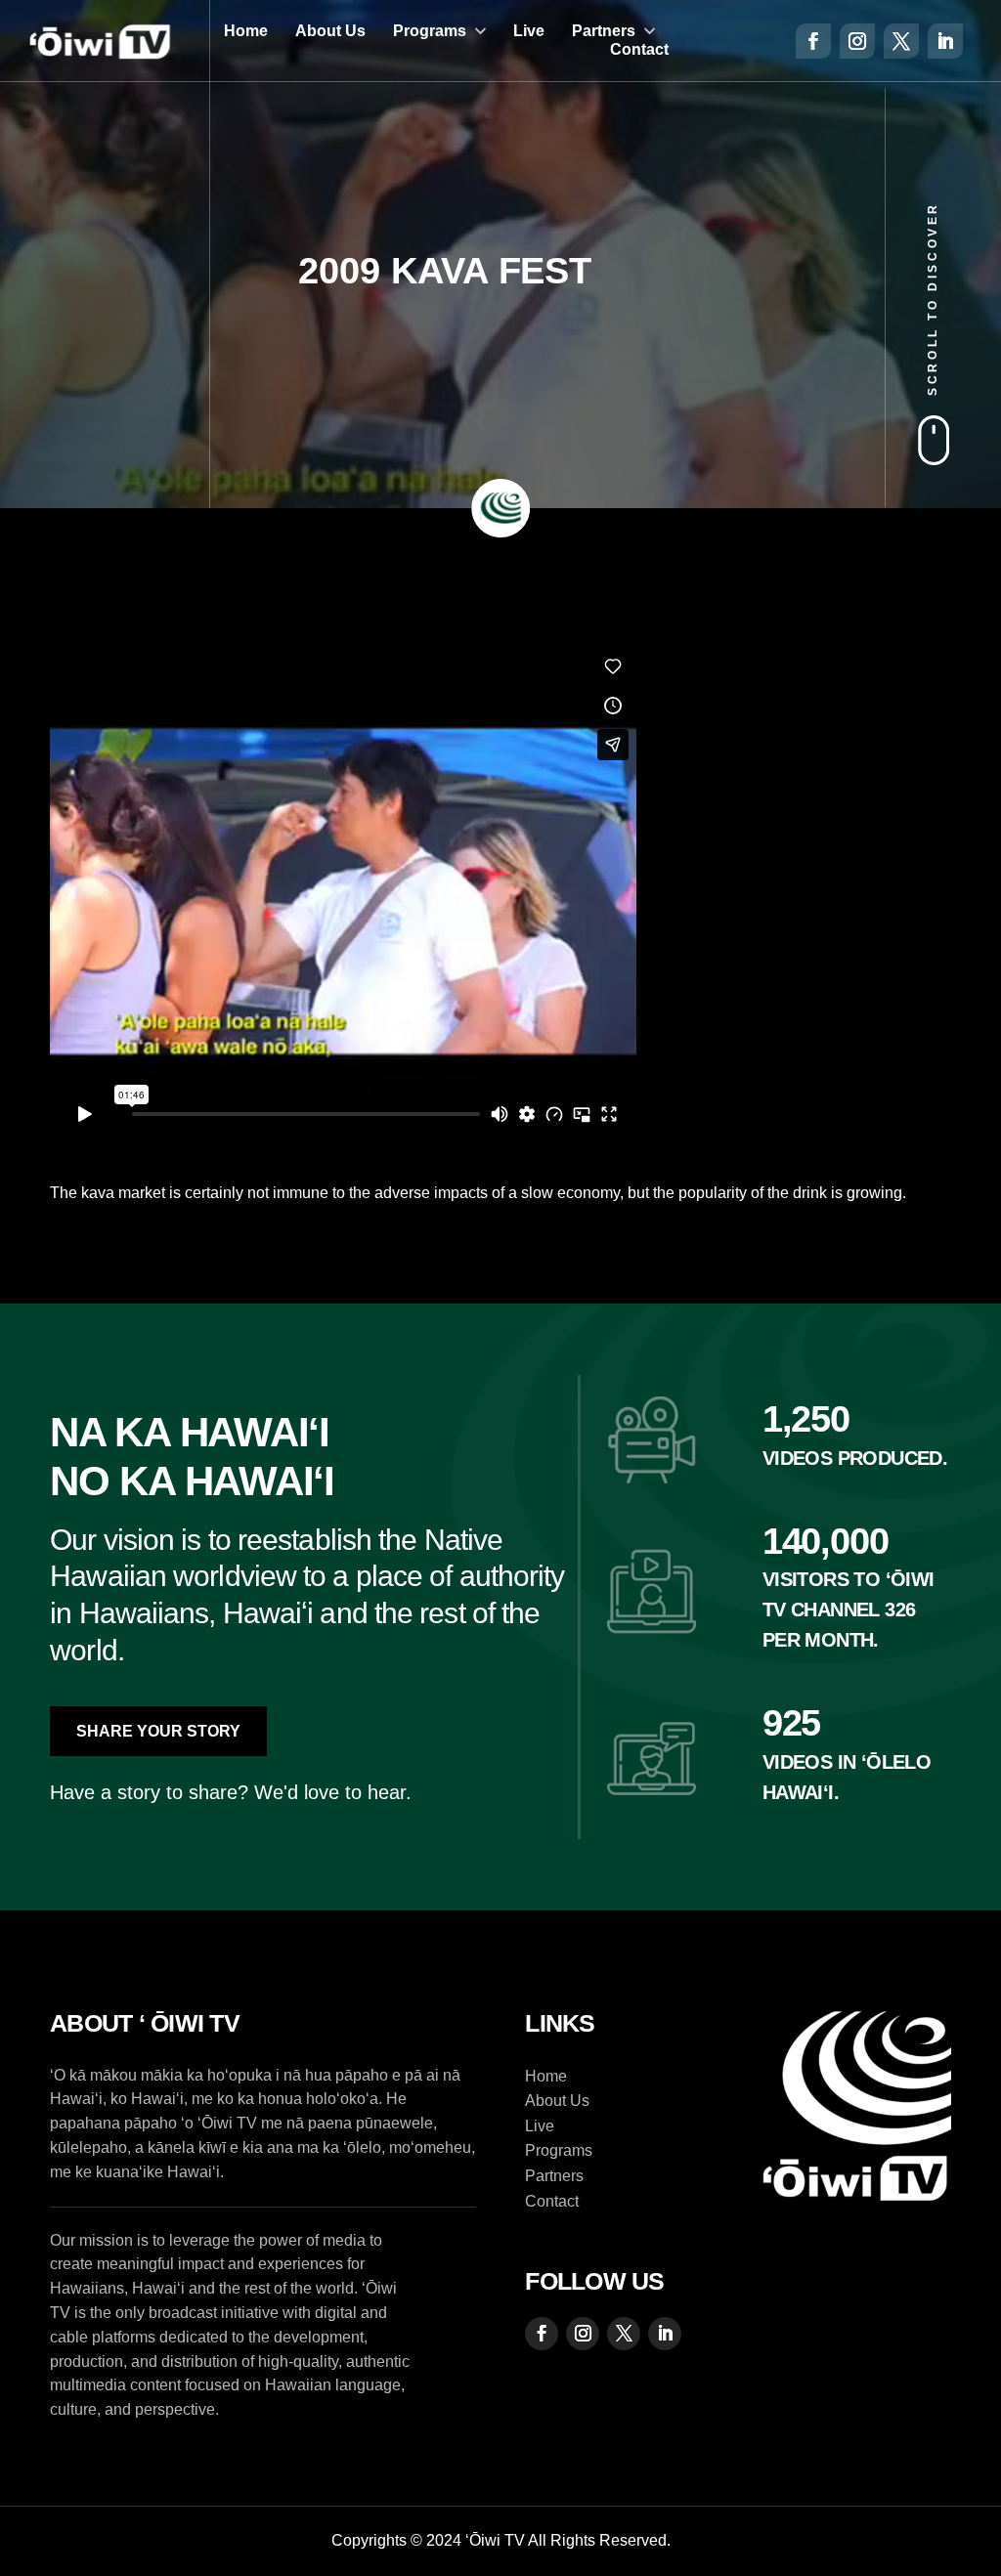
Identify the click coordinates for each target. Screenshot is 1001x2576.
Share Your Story (158, 1731)
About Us (330, 31)
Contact (639, 49)
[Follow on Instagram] (857, 41)
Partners (604, 31)
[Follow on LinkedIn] (945, 41)
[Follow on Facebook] (813, 41)
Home (246, 31)
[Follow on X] (901, 41)
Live (529, 31)
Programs (430, 31)
